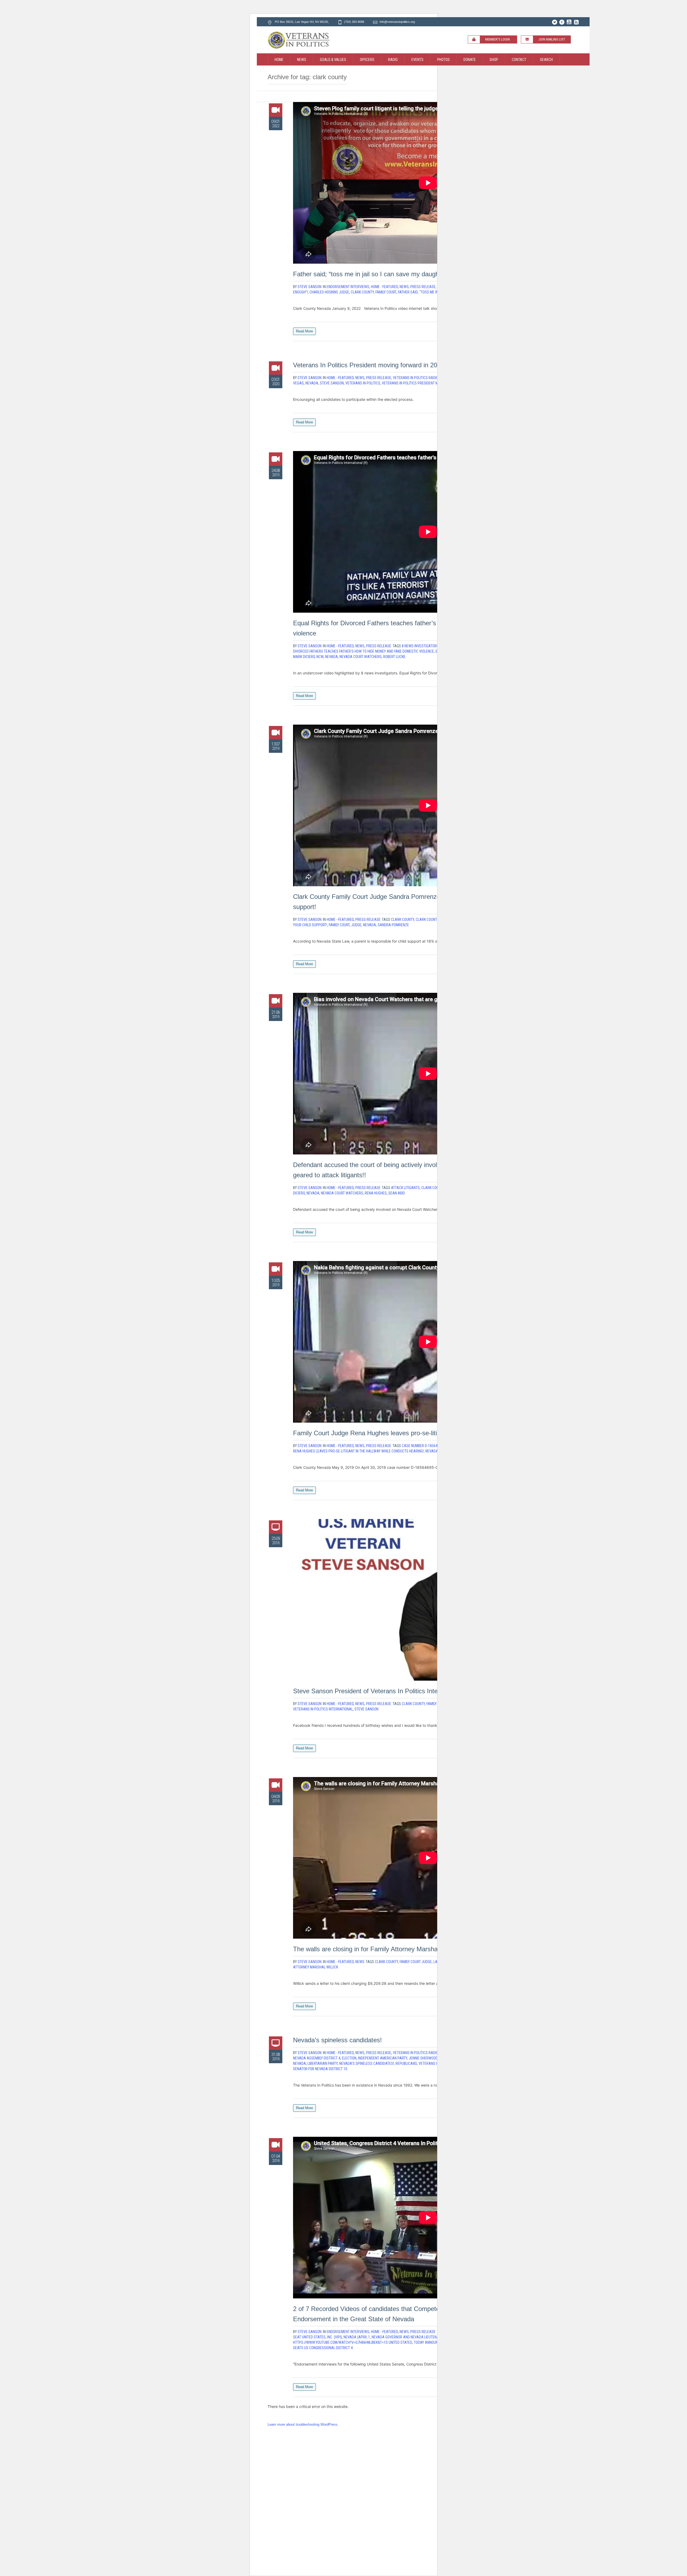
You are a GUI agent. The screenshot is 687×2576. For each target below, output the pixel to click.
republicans (406, 2063)
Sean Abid (397, 1193)
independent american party (383, 2058)
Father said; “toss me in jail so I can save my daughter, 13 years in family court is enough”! (421, 274)
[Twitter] (554, 22)
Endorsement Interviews (348, 287)
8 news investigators (420, 646)
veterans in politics (363, 383)
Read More (304, 331)
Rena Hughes (376, 1193)
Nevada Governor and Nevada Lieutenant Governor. (417, 2337)
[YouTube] (569, 22)
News (404, 287)
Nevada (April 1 (357, 2337)
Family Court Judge (416, 1962)
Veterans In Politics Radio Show (421, 378)
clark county (362, 292)
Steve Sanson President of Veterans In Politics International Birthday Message (404, 1691)
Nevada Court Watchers (361, 657)
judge (356, 925)
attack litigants (405, 1188)
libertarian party (323, 2063)
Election (349, 2058)
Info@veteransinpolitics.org (397, 22)
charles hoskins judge (329, 292)
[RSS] (576, 22)
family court (386, 292)
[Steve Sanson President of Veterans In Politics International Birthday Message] (428, 1600)
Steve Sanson (332, 383)
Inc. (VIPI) (335, 2337)
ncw (320, 657)
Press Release (423, 287)
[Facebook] (562, 22)
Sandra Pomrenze (393, 925)
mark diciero (304, 657)
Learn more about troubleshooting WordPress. (303, 2424)
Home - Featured (384, 287)
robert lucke (394, 657)
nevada (312, 383)
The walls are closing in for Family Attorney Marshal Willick (376, 1949)
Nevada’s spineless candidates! (337, 2040)
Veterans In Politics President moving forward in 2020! (370, 365)
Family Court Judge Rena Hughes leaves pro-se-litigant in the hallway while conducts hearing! (425, 1433)
